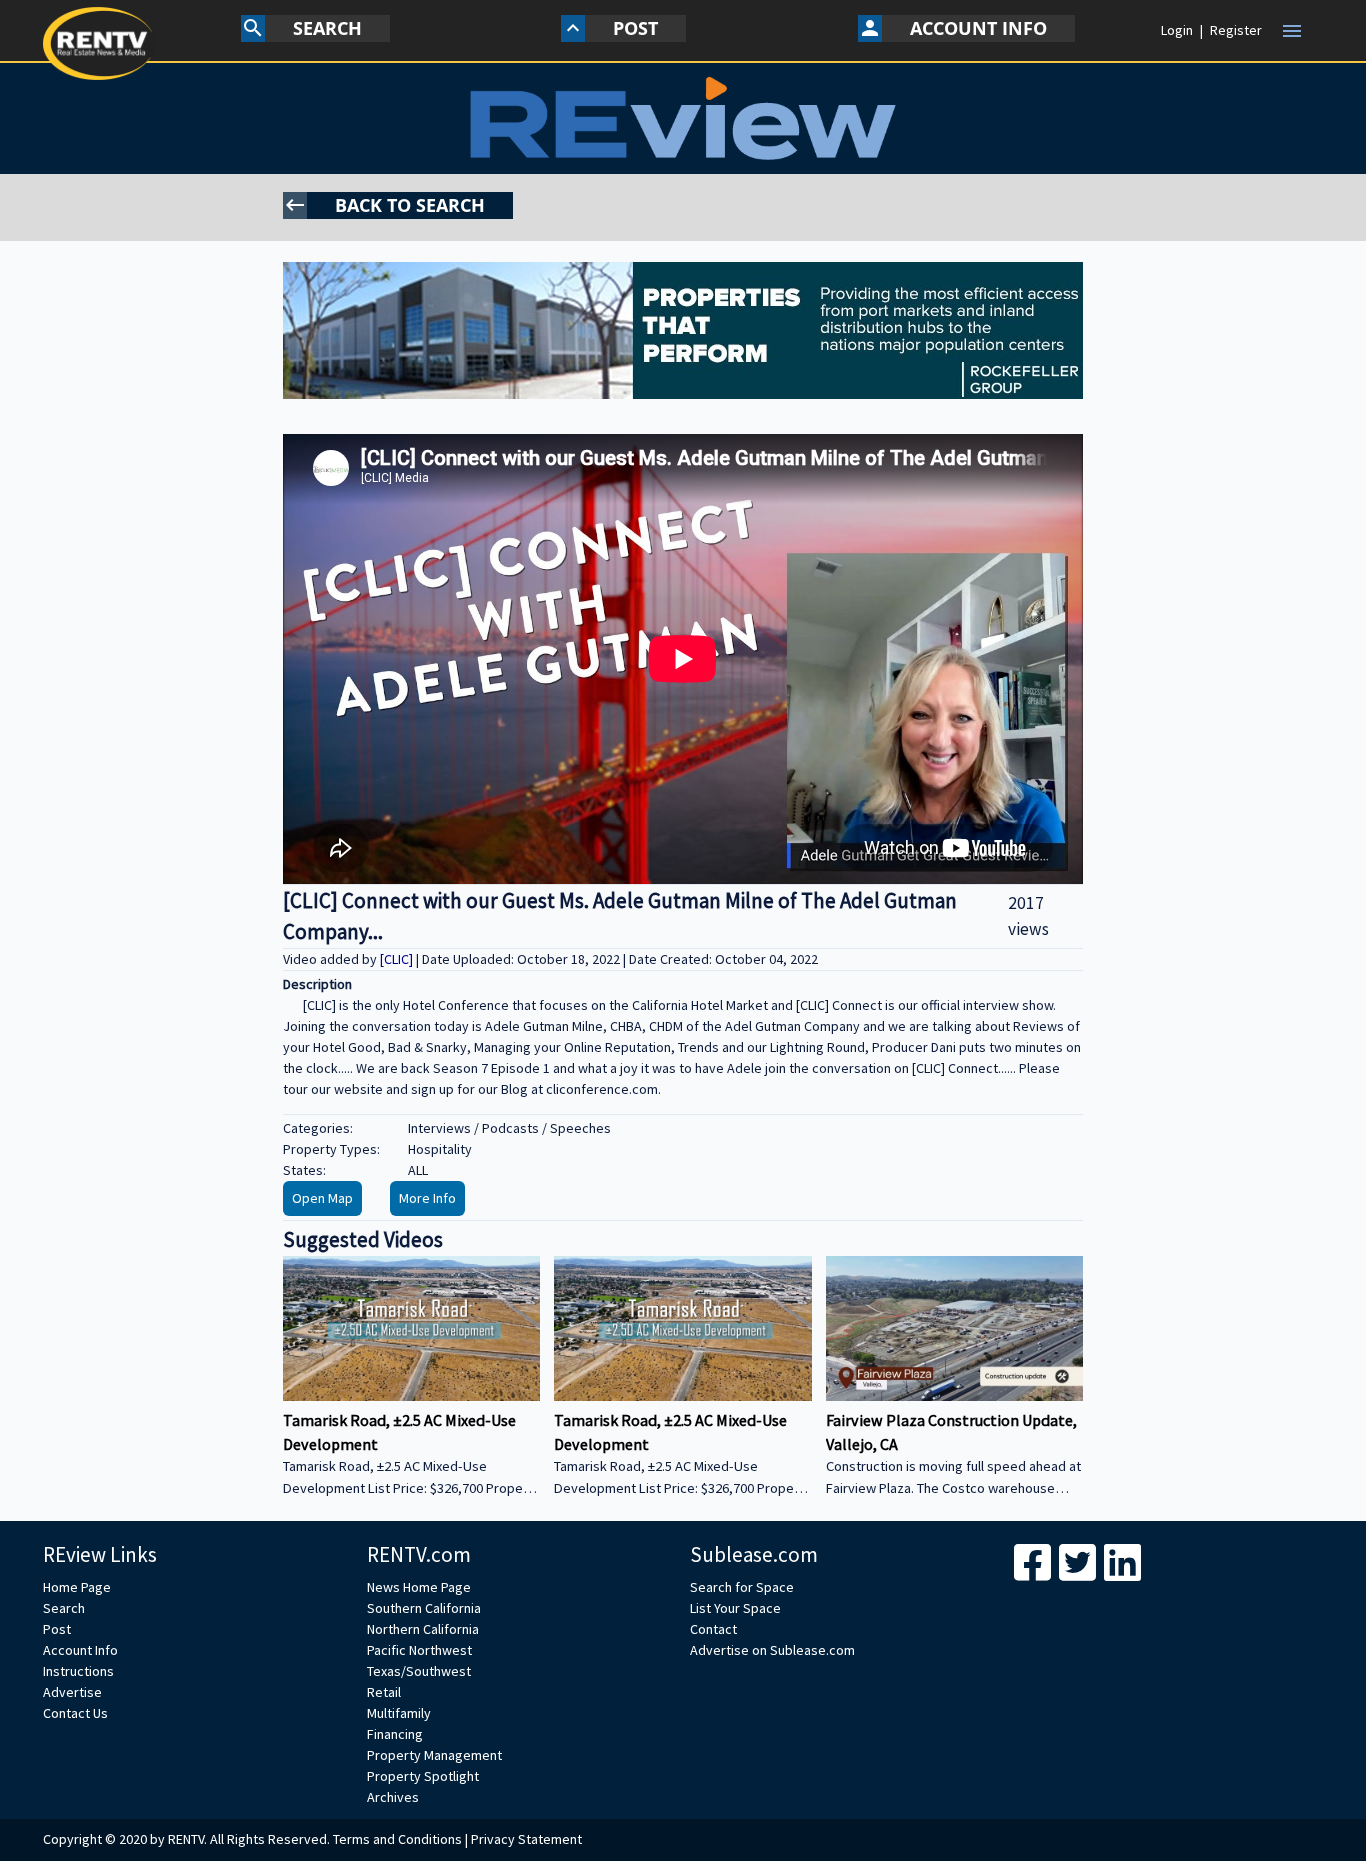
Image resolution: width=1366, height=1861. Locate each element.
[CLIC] (398, 959)
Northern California (423, 1629)
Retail (384, 1692)
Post (57, 1629)
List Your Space (735, 1608)
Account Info (80, 1650)
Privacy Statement (526, 1839)
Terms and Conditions (397, 1839)
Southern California (424, 1608)
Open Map (322, 1198)
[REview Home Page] (683, 118)
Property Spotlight (423, 1776)
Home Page (77, 1587)
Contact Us (75, 1713)
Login (1177, 30)
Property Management (434, 1755)
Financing (395, 1734)
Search (64, 1608)
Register (1236, 30)
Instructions (78, 1671)
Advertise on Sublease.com (772, 1650)
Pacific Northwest (419, 1650)
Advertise (72, 1692)
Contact (713, 1629)
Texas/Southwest (419, 1671)
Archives (393, 1797)
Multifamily (399, 1713)
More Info (427, 1198)
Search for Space (742, 1587)
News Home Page (419, 1587)
